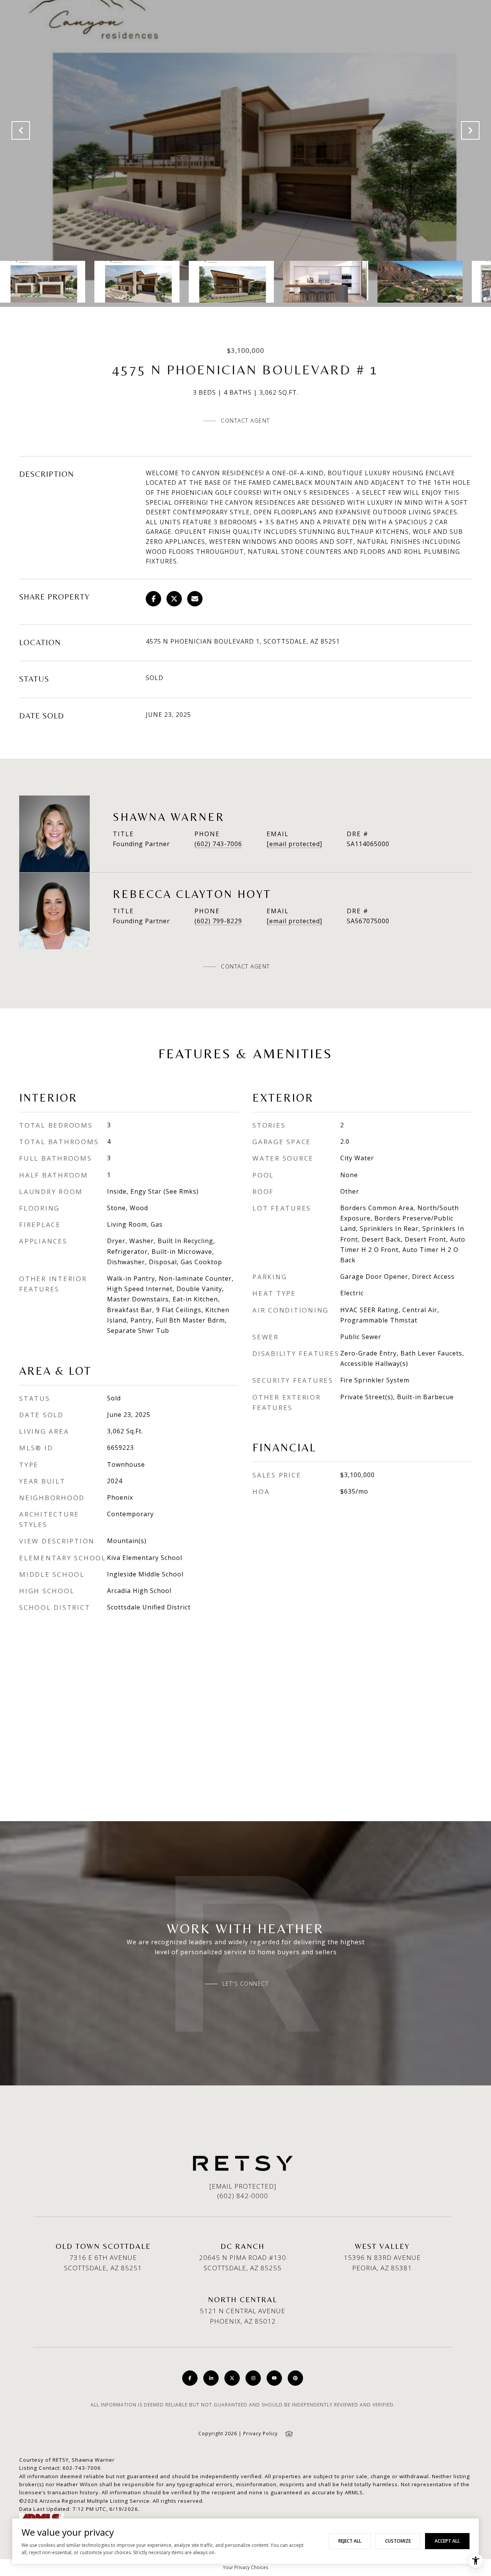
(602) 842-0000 (243, 2196)
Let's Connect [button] (246, 1984)
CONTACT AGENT (245, 967)
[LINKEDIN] (211, 2378)
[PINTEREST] (295, 2378)
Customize (398, 2541)
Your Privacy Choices (245, 2567)
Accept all (447, 2541)
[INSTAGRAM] (253, 2378)
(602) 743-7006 (218, 844)
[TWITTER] (232, 2378)
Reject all (350, 2541)
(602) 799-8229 (218, 921)
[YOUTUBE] (274, 2378)
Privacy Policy (260, 2434)
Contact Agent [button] (245, 421)
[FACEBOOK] (190, 2378)
